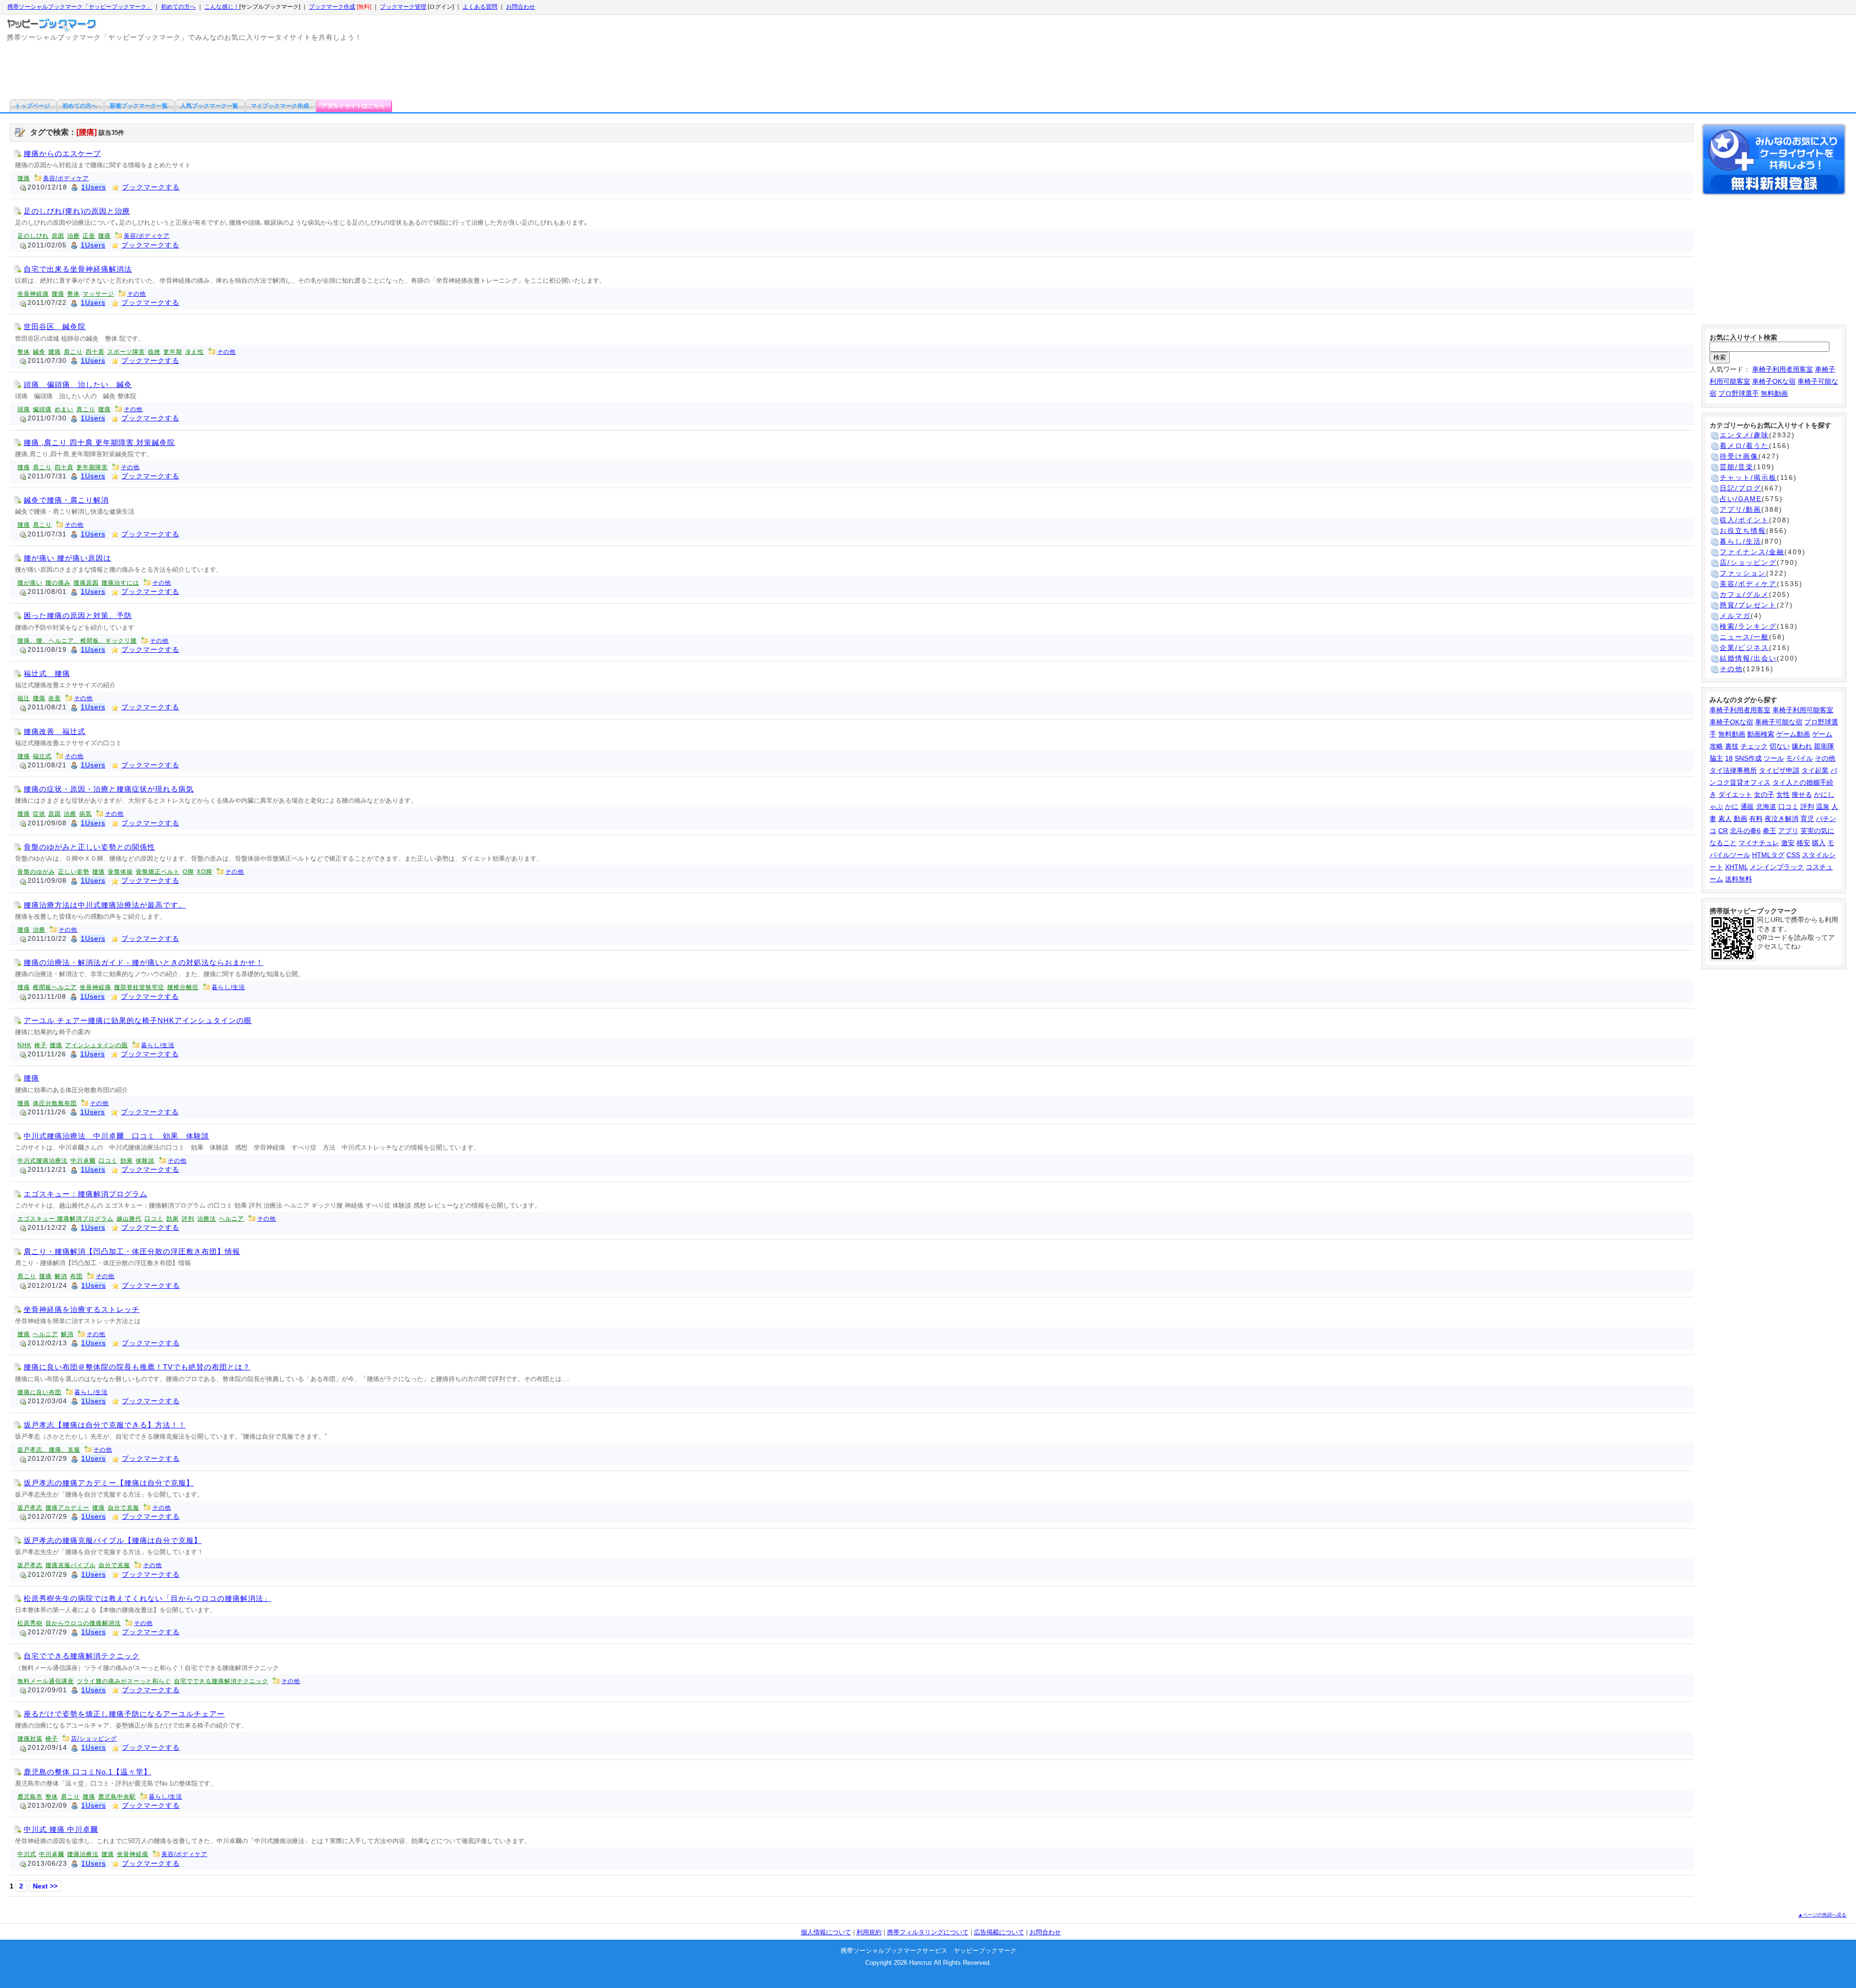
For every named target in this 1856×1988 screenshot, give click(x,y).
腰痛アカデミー (67, 1508)
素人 (1725, 819)
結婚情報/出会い (1748, 658)
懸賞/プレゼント (1748, 605)
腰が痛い (30, 583)
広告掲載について (999, 1932)
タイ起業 (1815, 770)
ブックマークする (151, 187)
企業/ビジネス (1744, 648)
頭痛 (24, 409)
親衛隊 (1824, 746)
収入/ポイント (1744, 520)
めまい (64, 409)
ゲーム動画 (1793, 734)
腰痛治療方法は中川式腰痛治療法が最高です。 (105, 905)
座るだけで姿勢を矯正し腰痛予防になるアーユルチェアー (124, 1714)
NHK (24, 1045)
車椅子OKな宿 (1774, 381)
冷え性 (195, 352)
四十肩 (95, 352)
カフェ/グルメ (1744, 594)
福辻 (24, 698)
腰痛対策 (30, 1739)
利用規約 (869, 1932)
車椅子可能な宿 (1779, 722)
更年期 (173, 352)
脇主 (1716, 758)
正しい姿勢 (74, 872)
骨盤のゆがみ (36, 872)
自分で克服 (123, 1508)
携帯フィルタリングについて (928, 1932)
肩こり (73, 352)
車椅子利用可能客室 (1803, 710)
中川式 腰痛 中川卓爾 (61, 1829)
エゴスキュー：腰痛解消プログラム (86, 1194)
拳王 (1769, 831)
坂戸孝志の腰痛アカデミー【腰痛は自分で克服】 (109, 1483)
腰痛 (24, 178)
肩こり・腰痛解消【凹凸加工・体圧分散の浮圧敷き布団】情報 (132, 1251)
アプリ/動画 (1740, 509)
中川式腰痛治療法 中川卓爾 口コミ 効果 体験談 (116, 1136)
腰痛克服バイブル (71, 1565)
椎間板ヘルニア (55, 987)
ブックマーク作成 (332, 7)
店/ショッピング (94, 1739)
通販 (1747, 807)
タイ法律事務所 (1733, 770)
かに (1732, 807)
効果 (127, 1161)
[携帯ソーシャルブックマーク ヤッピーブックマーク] (53, 23)
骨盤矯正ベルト (158, 872)
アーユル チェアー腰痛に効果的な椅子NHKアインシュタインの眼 (138, 1020)
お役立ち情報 (1743, 531)
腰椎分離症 (183, 987)
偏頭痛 (42, 409)
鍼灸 (39, 352)
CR (1723, 831)
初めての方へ (178, 7)
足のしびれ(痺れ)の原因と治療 (77, 211)
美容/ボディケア (66, 178)
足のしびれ (33, 236)
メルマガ (1735, 616)
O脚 (188, 872)
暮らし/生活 (228, 987)
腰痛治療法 (83, 1854)
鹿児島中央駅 (117, 1797)
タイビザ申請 (1779, 770)
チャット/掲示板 (1748, 477)
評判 (188, 1219)
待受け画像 (1739, 456)
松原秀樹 (30, 1623)
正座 (89, 236)
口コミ (108, 1161)
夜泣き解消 (1782, 819)
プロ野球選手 (1739, 393)
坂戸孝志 (30, 1508)
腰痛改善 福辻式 (55, 731)
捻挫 (154, 352)
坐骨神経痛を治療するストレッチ (82, 1309)
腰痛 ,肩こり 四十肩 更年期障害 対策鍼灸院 (99, 442)
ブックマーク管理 (403, 7)
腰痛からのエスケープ (62, 153)
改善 (55, 698)
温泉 (1823, 807)
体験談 (145, 1161)
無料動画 (1774, 393)
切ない (1780, 746)
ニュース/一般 (1744, 637)
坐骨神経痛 (33, 294)
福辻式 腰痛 (47, 673)
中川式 (27, 1854)
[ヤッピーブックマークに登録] (1774, 161)
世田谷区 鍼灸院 (55, 326)
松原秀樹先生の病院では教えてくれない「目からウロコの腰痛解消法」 (147, 1598)
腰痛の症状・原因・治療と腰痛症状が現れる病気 (109, 789)
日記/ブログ (1740, 488)
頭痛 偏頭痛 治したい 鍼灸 (78, 384)
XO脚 (204, 872)
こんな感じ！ (222, 7)
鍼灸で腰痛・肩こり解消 (66, 500)
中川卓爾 (83, 1161)
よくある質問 (480, 7)
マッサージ (98, 294)
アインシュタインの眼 (97, 1045)
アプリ (1788, 831)
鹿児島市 (30, 1797)
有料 (1756, 819)
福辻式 (42, 756)
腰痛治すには (120, 583)
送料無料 (1739, 879)
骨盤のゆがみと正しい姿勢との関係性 (89, 847)
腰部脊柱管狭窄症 (139, 987)
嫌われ (1802, 746)
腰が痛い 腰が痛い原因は (67, 558)
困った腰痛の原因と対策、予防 (78, 615)
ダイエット (1735, 794)
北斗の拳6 (1745, 831)
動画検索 (1761, 734)
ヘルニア (232, 1219)
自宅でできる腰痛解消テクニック (82, 1656)
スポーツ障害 (126, 352)
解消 (61, 1276)
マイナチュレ (1759, 843)
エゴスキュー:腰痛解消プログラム (65, 1219)
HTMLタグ (1768, 855)
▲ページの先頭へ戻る (1822, 1915)
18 (1729, 758)
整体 (73, 294)
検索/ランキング (1748, 626)
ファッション (1743, 573)
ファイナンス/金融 (1752, 552)
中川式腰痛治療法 (43, 1161)
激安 (1788, 843)
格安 (1803, 843)
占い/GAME (1741, 499)
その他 (137, 294)
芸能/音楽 (1737, 467)
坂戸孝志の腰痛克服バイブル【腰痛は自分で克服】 (113, 1540)
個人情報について (826, 1932)
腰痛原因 (86, 583)
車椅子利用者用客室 (1783, 369)
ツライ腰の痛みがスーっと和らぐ (124, 1681)
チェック (1754, 746)
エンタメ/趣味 (1744, 435)
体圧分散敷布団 (55, 1103)
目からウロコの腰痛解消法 (83, 1623)
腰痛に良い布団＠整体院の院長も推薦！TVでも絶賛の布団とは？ (137, 1367)
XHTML (1736, 867)
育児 (1807, 819)
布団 (76, 1276)
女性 (1783, 794)
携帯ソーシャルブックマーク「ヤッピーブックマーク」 (80, 7)
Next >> (45, 1886)
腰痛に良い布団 (39, 1392)
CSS (1793, 855)
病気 (86, 814)
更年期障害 (92, 467)
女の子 (1764, 794)
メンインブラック (1777, 867)
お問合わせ (521, 7)
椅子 (41, 1045)
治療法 (207, 1219)
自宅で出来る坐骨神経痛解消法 (78, 269)
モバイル (1799, 758)
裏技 (1732, 746)
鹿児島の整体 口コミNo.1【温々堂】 (87, 1772)
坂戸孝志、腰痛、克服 (49, 1450)
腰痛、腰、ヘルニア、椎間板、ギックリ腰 (77, 641)
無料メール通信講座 (46, 1681)
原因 (58, 236)
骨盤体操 (120, 872)
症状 (39, 814)
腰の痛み (58, 583)
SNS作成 (1748, 758)
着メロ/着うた (1744, 446)
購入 (1819, 843)
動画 (1740, 819)
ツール (1774, 758)
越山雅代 (129, 1219)
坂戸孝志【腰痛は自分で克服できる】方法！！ (105, 1425)
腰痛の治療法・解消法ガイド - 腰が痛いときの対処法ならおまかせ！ (144, 962)
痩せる (1802, 794)
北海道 (1766, 807)
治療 (73, 236)
